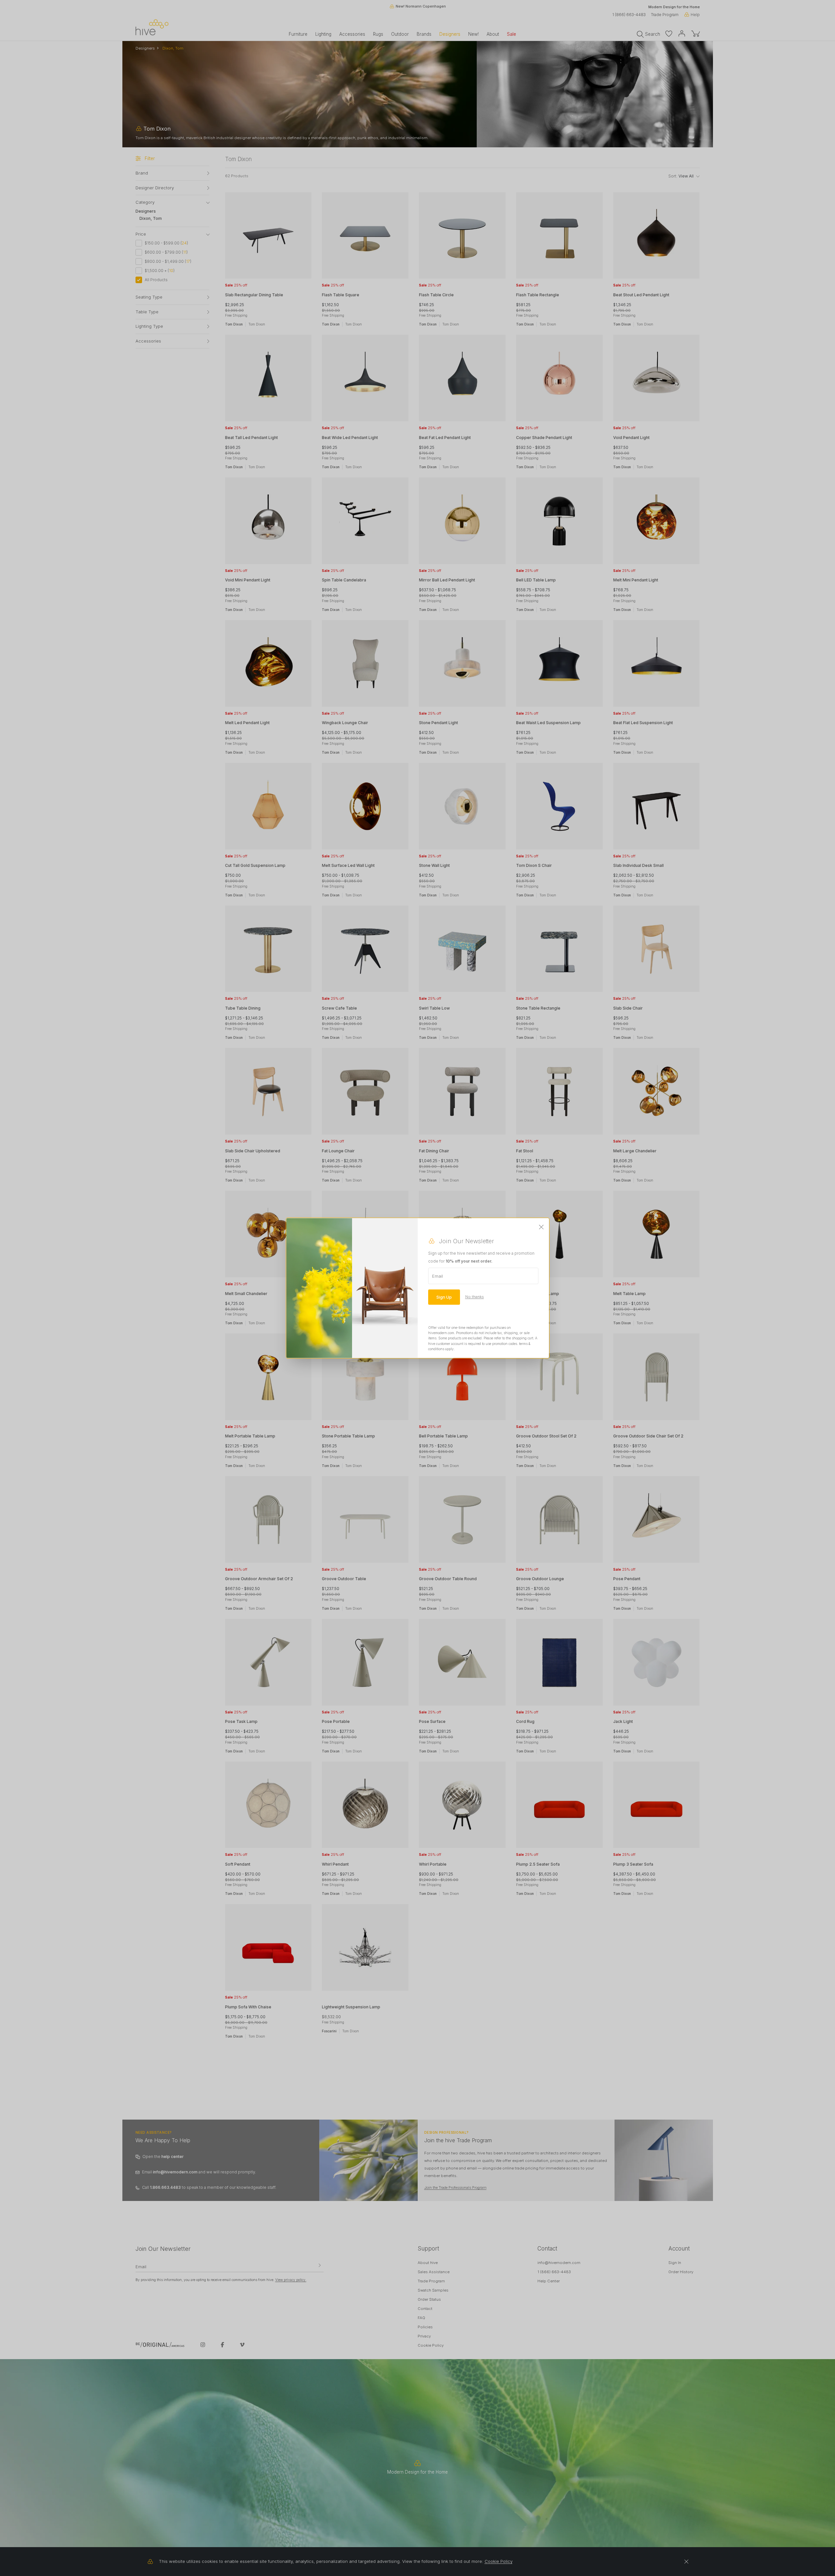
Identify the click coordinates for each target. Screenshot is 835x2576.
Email (438, 1276)
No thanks (475, 1297)
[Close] (541, 1227)
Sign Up (444, 1297)
